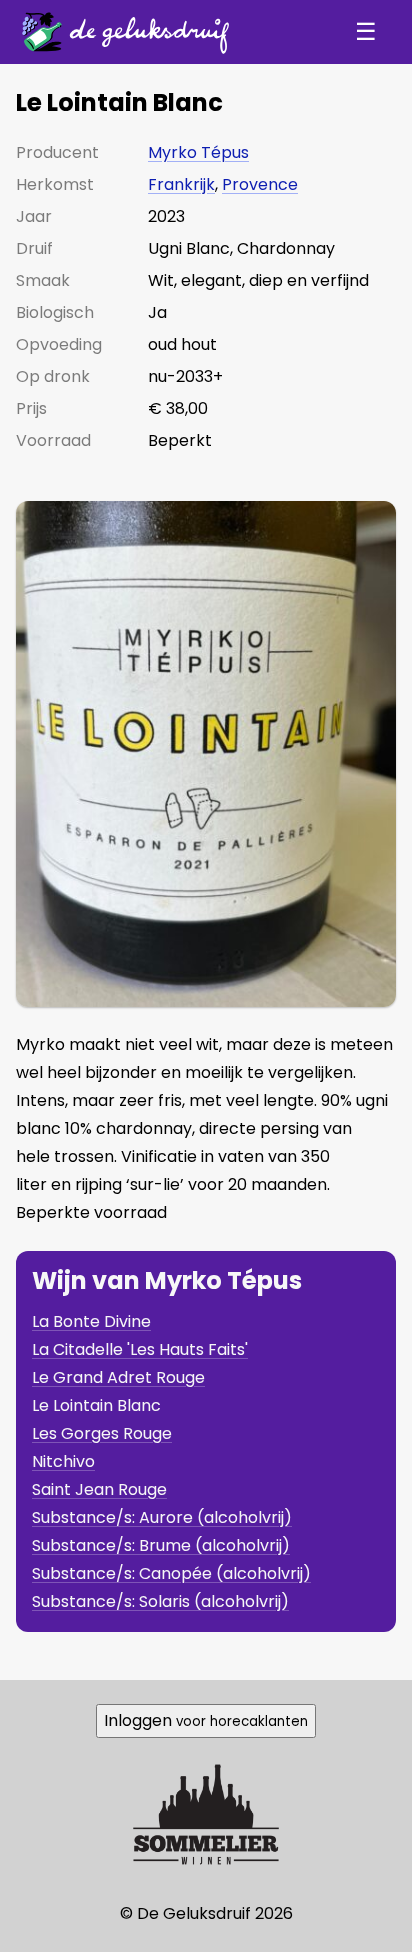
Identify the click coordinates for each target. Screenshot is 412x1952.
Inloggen (206, 1720)
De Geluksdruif (120, 31)
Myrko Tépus (198, 152)
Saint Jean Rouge (99, 1489)
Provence (260, 184)
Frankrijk (181, 184)
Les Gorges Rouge (102, 1433)
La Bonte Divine (91, 1321)
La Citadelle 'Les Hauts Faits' (140, 1349)
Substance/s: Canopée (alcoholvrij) (171, 1573)
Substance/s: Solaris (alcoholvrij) (160, 1601)
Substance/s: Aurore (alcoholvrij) (162, 1517)
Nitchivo (63, 1461)
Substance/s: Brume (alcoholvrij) (161, 1545)
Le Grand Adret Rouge (118, 1377)
